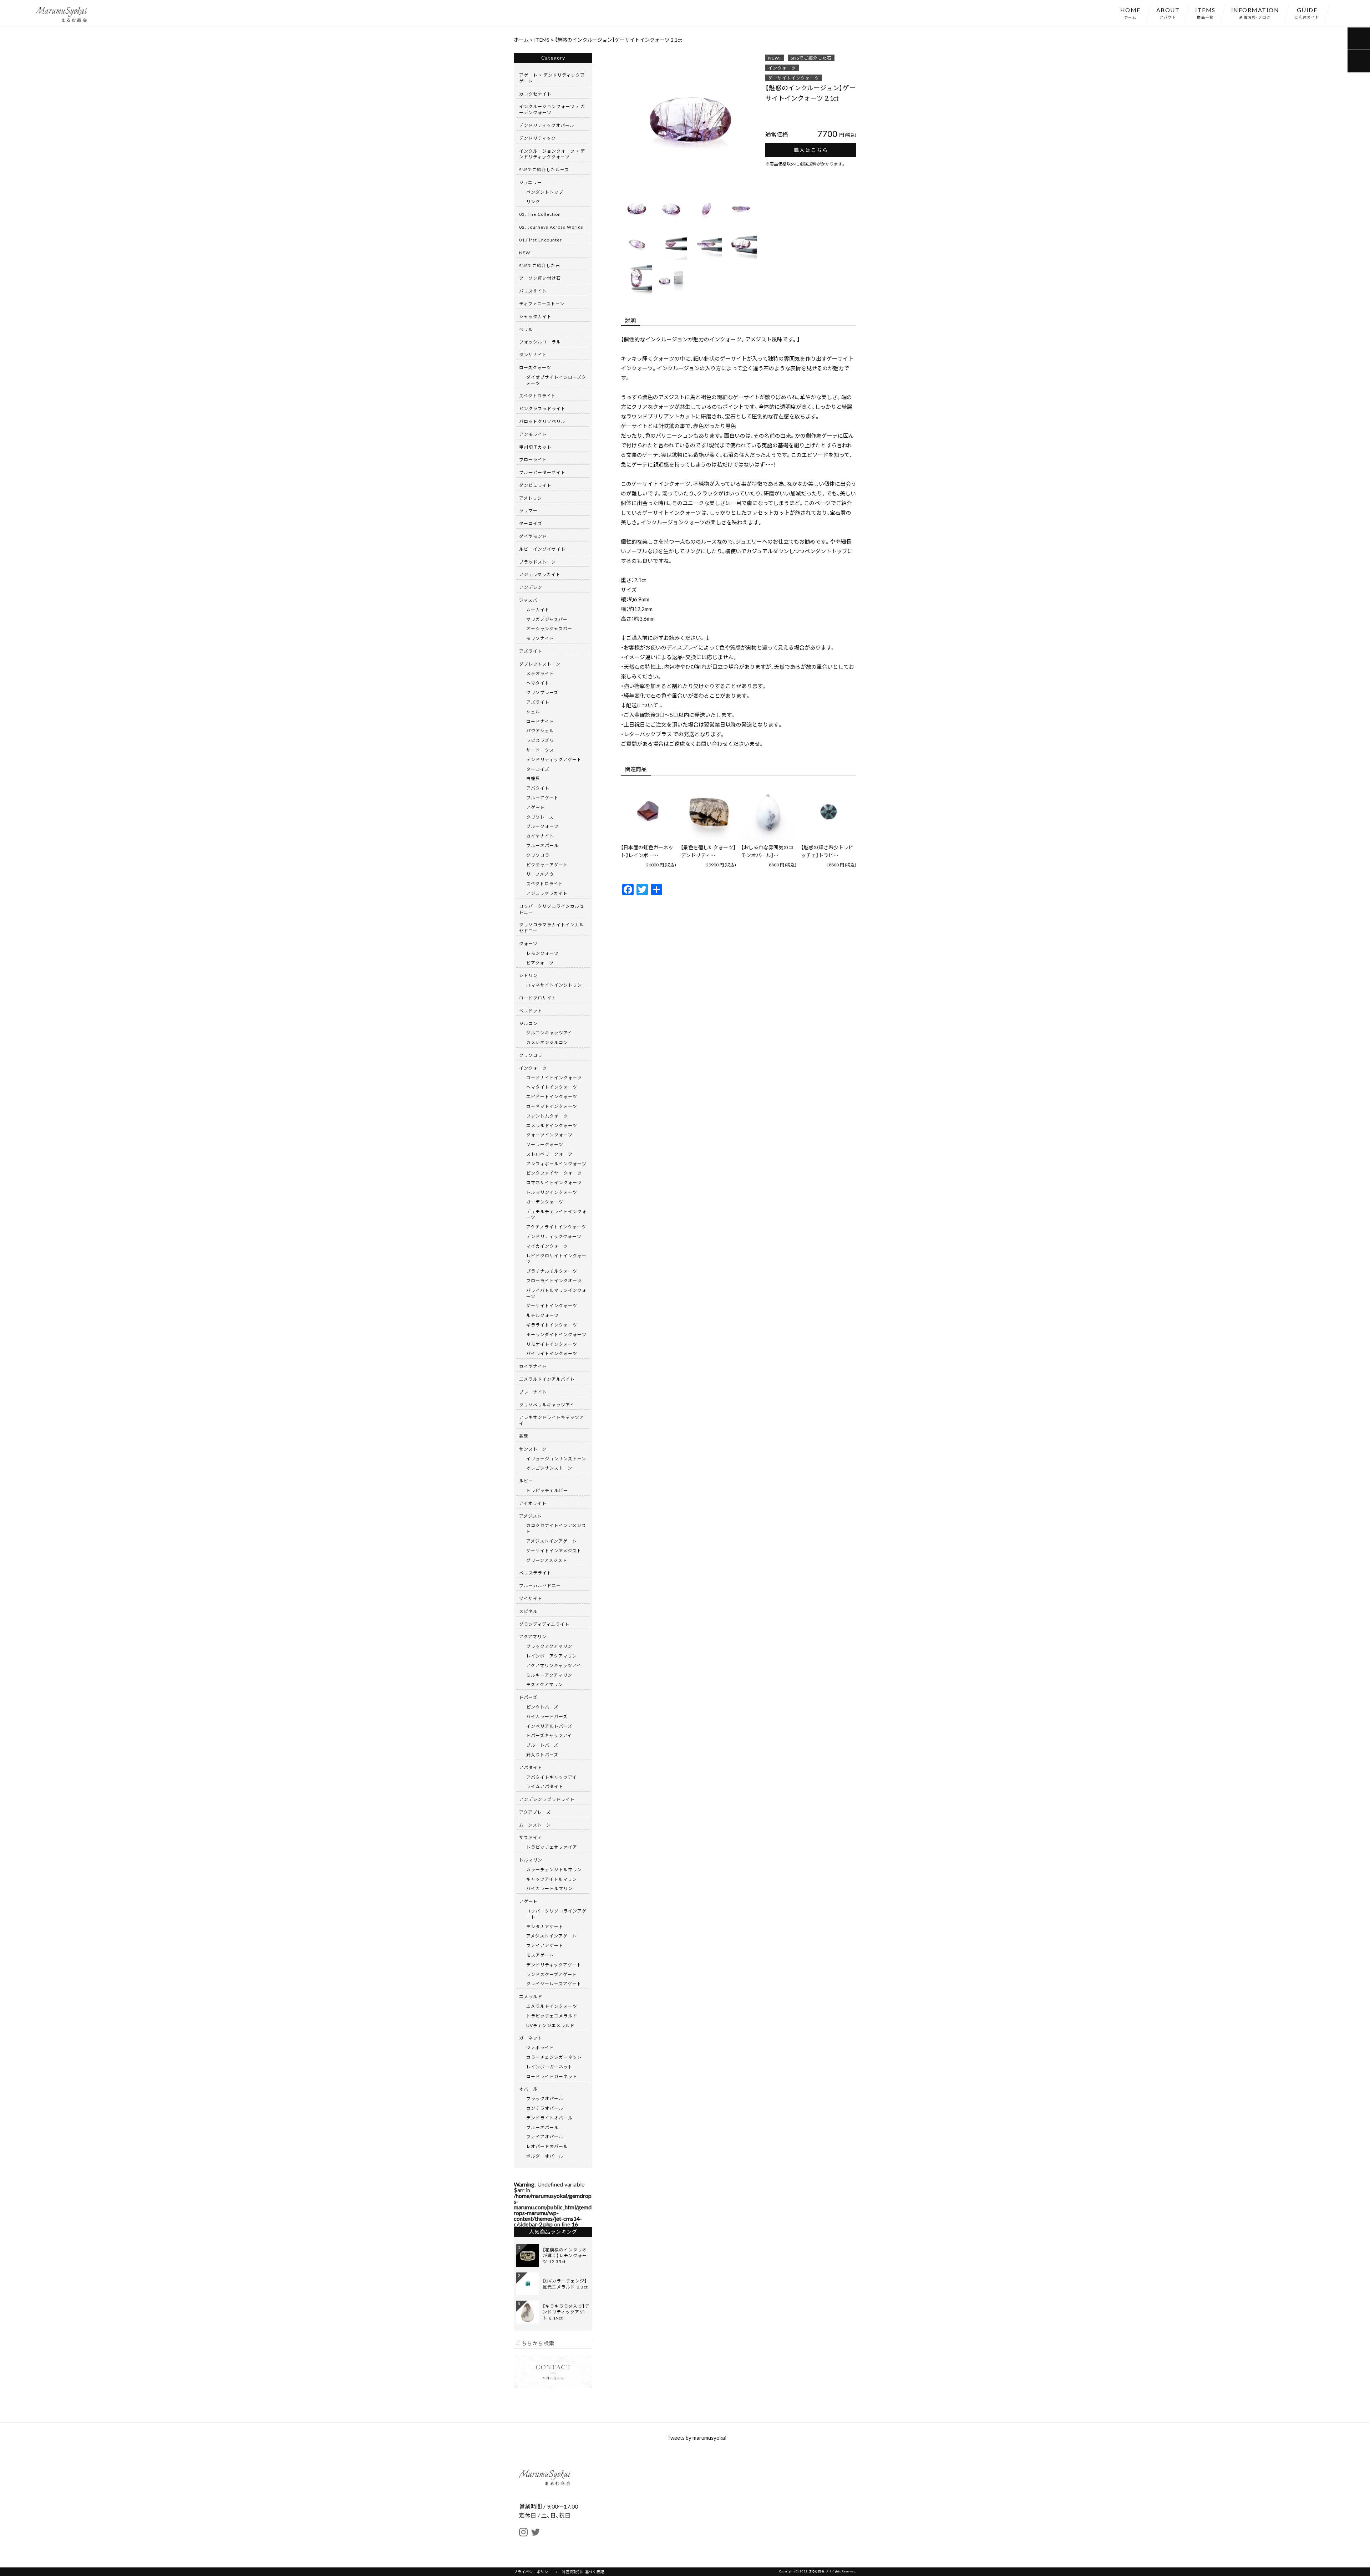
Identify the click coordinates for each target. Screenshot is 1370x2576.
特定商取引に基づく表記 (583, 2572)
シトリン (528, 975)
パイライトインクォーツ (552, 1353)
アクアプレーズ (535, 1812)
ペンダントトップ (545, 192)
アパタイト (538, 788)
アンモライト (533, 434)
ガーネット (531, 2038)
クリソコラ (538, 855)
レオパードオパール (547, 2146)
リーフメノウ (540, 874)
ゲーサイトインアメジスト (554, 1551)
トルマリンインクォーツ (552, 1192)
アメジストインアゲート (552, 1541)
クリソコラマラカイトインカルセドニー (552, 928)
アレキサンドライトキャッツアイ (552, 1420)
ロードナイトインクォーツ (554, 1078)
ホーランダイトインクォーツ (556, 1334)
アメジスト (531, 1516)
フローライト (533, 459)
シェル (533, 712)
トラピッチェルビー (547, 1490)
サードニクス (540, 750)
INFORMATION (1255, 12)
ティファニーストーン (542, 304)
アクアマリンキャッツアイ (554, 1665)
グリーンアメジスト (547, 1560)
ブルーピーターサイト (542, 472)
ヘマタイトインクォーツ (552, 1087)
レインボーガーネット (549, 2067)
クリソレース (540, 817)
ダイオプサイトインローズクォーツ (556, 380)
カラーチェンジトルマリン (554, 1869)
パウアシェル (540, 730)
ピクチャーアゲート (547, 865)
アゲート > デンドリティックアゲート (552, 78)
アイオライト (533, 1503)
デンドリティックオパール (547, 125)
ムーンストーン (535, 1825)
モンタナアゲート (545, 1926)
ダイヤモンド (533, 536)
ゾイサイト (531, 1598)
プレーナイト (533, 1392)
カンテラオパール (545, 2108)
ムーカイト (538, 610)
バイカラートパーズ (547, 1716)
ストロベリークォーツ (549, 1154)
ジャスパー (531, 600)
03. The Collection (540, 214)
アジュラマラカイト (540, 574)
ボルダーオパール (545, 2156)
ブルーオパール (542, 845)
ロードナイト (540, 721)
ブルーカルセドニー (540, 1585)
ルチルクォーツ (542, 1315)
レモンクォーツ (542, 953)
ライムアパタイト (545, 1786)
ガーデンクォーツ (545, 1202)
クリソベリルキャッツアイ (547, 1405)
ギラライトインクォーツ (552, 1325)
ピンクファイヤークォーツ (554, 1173)
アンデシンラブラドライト (547, 1799)
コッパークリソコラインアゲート (556, 1914)
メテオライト (540, 673)
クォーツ (528, 943)
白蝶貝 (533, 778)
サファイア (531, 1837)
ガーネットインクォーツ (552, 1106)
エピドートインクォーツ (552, 1096)
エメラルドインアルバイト (547, 1379)
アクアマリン (533, 1636)
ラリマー (528, 510)
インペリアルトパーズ (549, 1726)
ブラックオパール (545, 2098)
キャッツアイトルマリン (552, 1879)
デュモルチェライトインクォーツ (556, 1214)
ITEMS (1205, 12)
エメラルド (531, 1996)
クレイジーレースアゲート (554, 1984)
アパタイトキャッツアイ (552, 1777)
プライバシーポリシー (533, 2572)
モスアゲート (540, 1955)
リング (533, 202)
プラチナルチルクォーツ (552, 1271)
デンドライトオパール (549, 2118)
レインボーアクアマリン (552, 1656)
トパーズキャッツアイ (549, 1735)
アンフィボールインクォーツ (556, 1164)
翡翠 (524, 1436)
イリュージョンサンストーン (556, 1458)
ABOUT (1168, 12)
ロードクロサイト (538, 998)
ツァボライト (540, 2047)
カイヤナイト (540, 836)
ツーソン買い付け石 (540, 278)
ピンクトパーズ (542, 1707)
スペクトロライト (537, 396)
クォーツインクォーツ (549, 1135)
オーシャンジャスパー (549, 628)
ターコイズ (531, 523)
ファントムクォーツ (547, 1116)
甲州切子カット (535, 447)
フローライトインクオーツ (554, 1281)
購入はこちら (811, 150)
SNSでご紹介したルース (544, 169)
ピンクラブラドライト (542, 408)
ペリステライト (535, 1573)
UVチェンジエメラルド (550, 2025)
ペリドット (531, 1010)
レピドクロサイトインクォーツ (556, 1259)
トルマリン (531, 1860)
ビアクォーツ (540, 963)
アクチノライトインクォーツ (556, 1227)
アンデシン (531, 587)
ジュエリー (531, 182)
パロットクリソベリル (542, 421)
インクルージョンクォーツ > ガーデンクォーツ (552, 109)
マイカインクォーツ (547, 1246)
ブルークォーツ (542, 826)
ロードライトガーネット (552, 2076)
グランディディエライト (544, 1624)
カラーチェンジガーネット (554, 2057)
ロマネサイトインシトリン (554, 985)
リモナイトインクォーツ (552, 1344)
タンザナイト (533, 355)
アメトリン (531, 498)
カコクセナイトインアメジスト (556, 1528)
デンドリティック (537, 138)
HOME (1130, 12)
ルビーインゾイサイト (542, 549)
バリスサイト (533, 291)
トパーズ (528, 1697)
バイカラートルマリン (549, 1888)
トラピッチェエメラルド (552, 2016)
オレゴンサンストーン (549, 1468)
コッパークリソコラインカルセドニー (552, 909)
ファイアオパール (545, 2137)
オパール (528, 2089)
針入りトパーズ (542, 1755)
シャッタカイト (535, 316)
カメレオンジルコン (547, 1042)
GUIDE (1307, 12)
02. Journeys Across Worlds (551, 227)
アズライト (531, 651)
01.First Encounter (541, 240)
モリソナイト (540, 638)
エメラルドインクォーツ (552, 1125)
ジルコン (528, 1023)
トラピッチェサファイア (552, 1847)
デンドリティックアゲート (554, 759)
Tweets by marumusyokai (697, 2438)
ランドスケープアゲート (552, 1974)
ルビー (526, 1481)
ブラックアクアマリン (549, 1646)
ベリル (526, 329)
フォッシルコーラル (540, 342)
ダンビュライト (535, 485)
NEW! (775, 58)
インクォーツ (782, 68)
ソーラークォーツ (545, 1144)
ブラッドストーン (537, 562)
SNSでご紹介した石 (811, 58)
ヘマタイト (538, 683)
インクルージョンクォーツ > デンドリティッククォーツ (552, 154)
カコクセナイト (535, 94)
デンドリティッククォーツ (554, 1236)
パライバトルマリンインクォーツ (556, 1293)
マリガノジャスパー (547, 619)
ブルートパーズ (542, 1745)
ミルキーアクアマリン (549, 1675)
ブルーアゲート (542, 798)
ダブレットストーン (540, 664)
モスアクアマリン (545, 1684)
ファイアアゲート (545, 1945)
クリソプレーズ (542, 692)
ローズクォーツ (535, 367)
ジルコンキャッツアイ (549, 1033)
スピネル (528, 1611)
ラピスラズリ (540, 740)
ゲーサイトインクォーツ (794, 78)
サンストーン (533, 1449)
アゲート (536, 807)
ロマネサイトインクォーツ (554, 1182)
